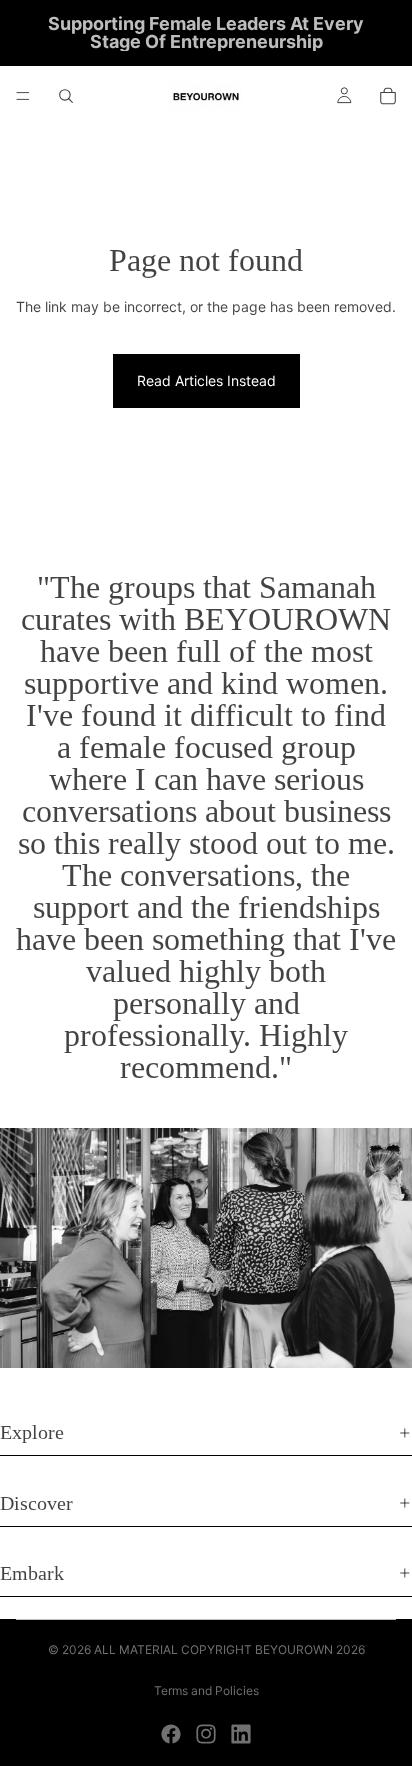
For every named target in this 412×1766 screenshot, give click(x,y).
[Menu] (23, 96)
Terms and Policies (206, 1690)
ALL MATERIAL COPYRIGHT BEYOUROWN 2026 (229, 1649)
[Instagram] (206, 1734)
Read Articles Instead (206, 380)
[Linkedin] (241, 1734)
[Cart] (388, 96)
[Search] (66, 96)
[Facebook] (171, 1734)
